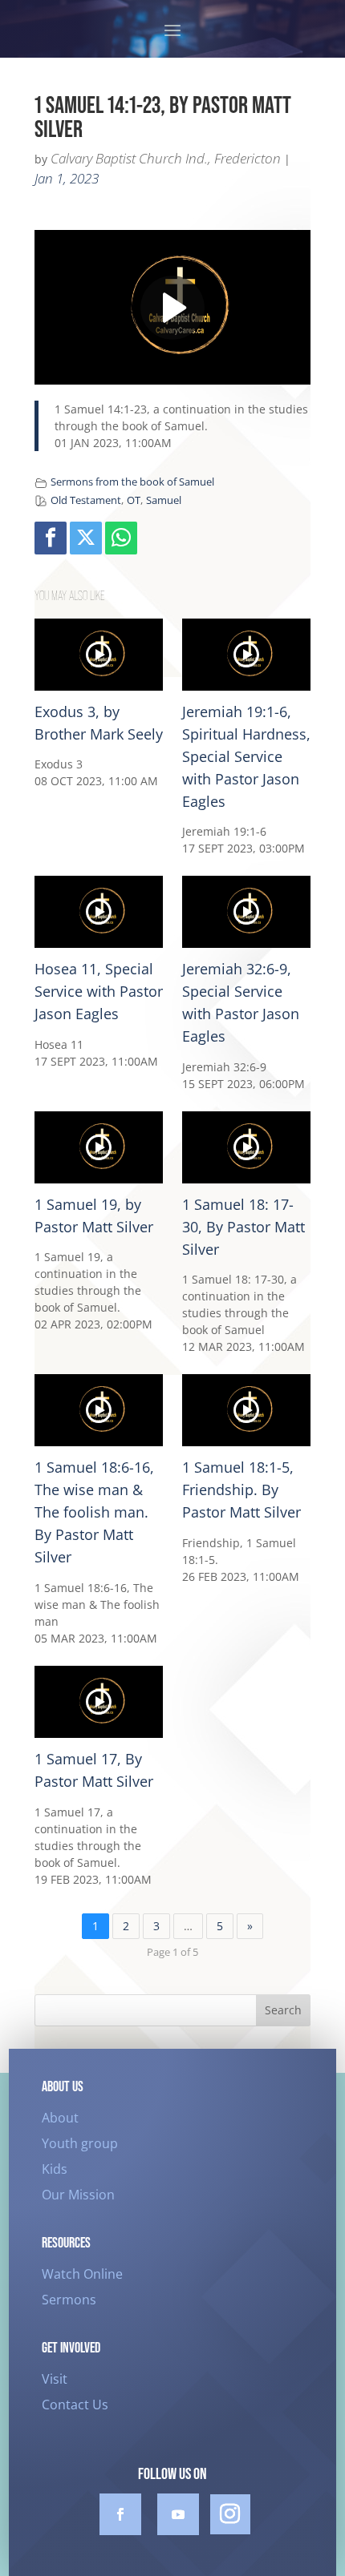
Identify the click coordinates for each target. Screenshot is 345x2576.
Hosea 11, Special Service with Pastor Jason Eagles (99, 991)
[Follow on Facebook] (120, 2514)
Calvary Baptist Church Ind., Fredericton (166, 158)
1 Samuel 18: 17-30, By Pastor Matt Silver (244, 1227)
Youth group (80, 2143)
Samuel (164, 500)
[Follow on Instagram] (230, 2514)
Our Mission (78, 2195)
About (60, 2118)
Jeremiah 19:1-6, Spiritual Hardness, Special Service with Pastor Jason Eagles (246, 756)
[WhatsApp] (121, 538)
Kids (55, 2169)
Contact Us (75, 2405)
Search (283, 2010)
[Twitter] (86, 538)
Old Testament (86, 500)
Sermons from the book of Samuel (132, 482)
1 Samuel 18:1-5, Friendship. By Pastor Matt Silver (241, 1490)
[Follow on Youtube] (178, 2514)
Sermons (69, 2300)
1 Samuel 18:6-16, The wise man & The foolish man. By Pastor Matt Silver (94, 1512)
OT (134, 500)
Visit (55, 2379)
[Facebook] (51, 538)
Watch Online (82, 2274)
